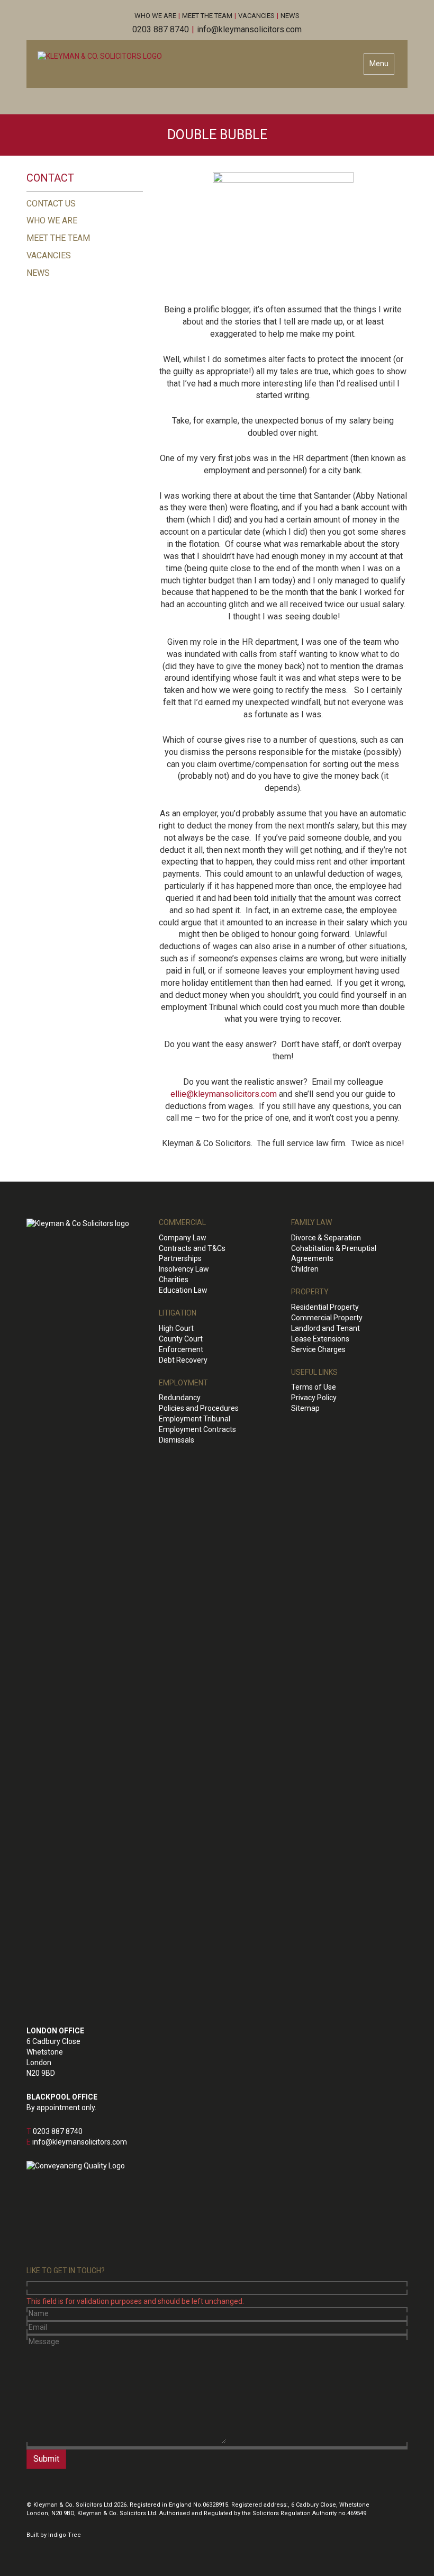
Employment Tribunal (195, 1419)
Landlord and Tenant (325, 1328)
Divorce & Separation (326, 1238)
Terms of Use (314, 1387)
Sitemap (305, 1408)
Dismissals (177, 1440)
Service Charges (318, 1349)
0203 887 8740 (161, 29)
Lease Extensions (320, 1339)
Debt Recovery (183, 1360)
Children (305, 1269)
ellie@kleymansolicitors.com (224, 1094)
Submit (46, 2459)
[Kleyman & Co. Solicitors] (100, 56)
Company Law (183, 1238)
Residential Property (325, 1307)
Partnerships (180, 1258)
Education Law (183, 1290)
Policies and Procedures (199, 1408)
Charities (174, 1280)
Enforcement (181, 1349)
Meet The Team (207, 16)
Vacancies (256, 16)
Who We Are (155, 16)
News (290, 16)
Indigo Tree (65, 2535)
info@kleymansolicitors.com (249, 29)
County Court (181, 1339)
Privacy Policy (314, 1398)
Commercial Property (327, 1318)
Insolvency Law (184, 1269)
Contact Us (51, 204)
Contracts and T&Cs (192, 1248)
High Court (176, 1328)
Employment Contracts (197, 1429)
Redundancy (180, 1398)
